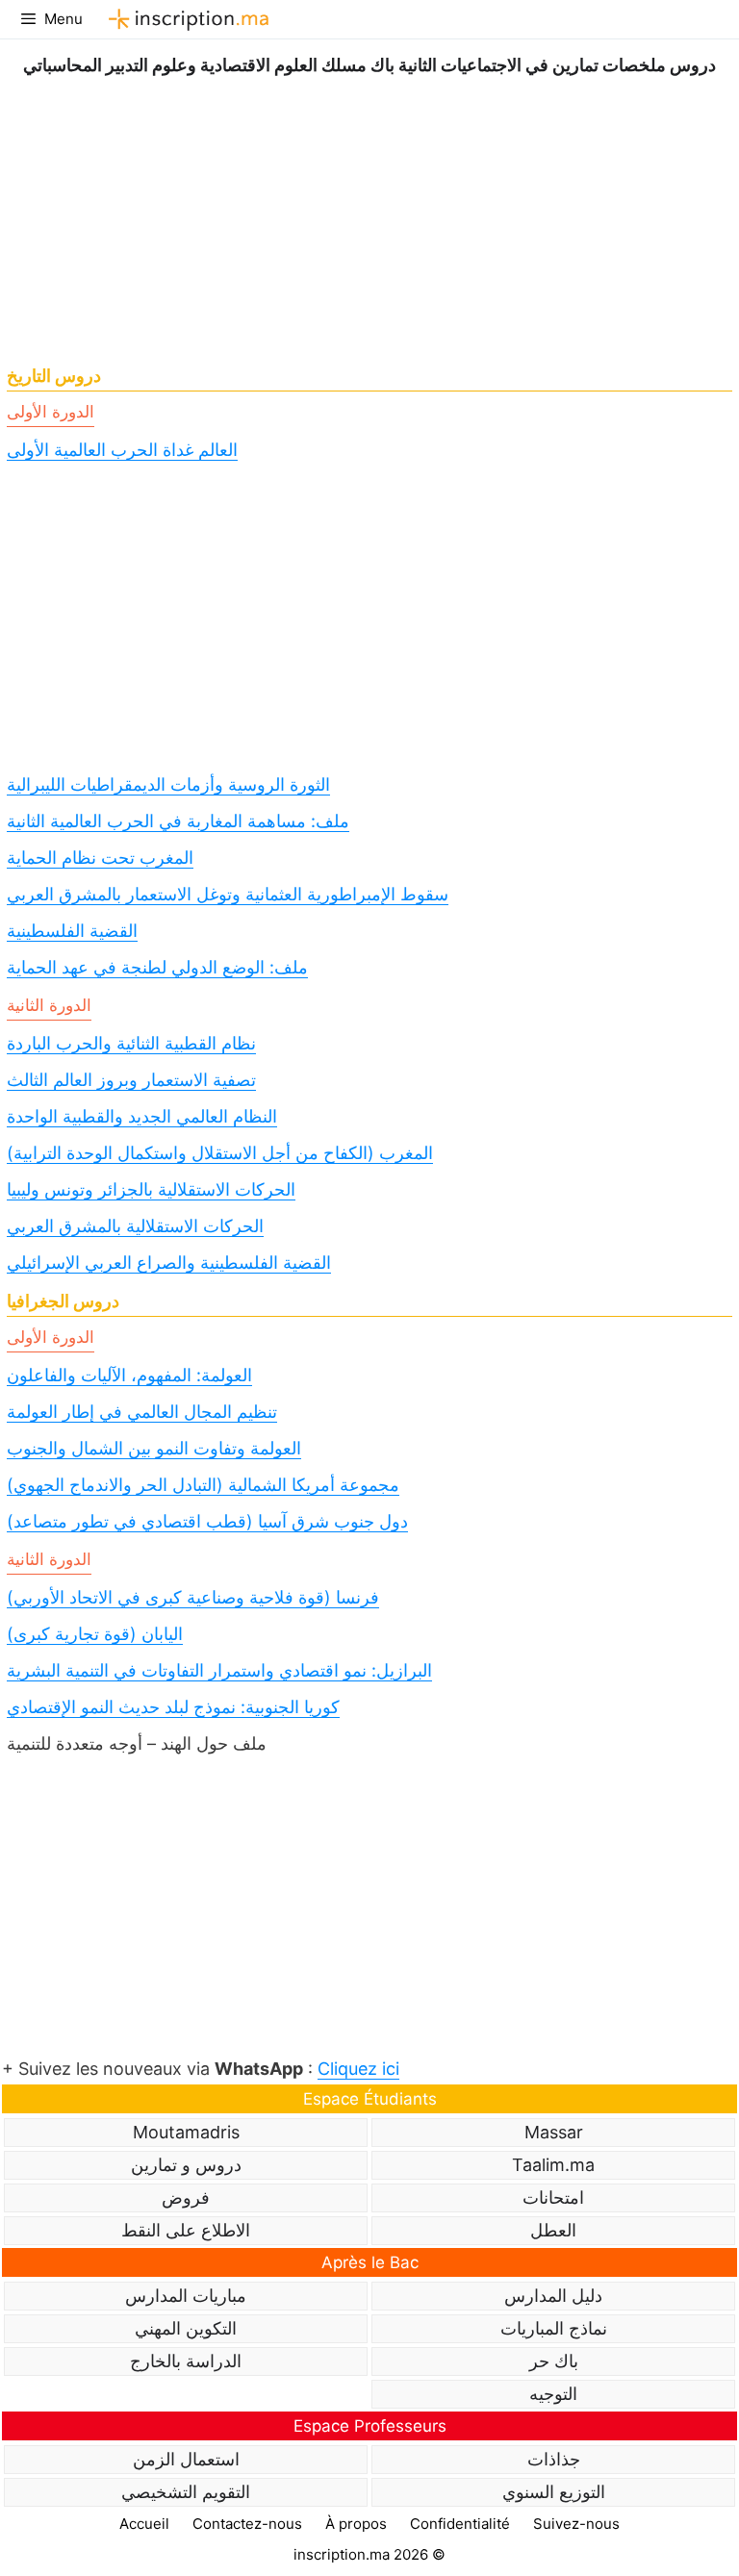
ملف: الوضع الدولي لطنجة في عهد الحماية (157, 967)
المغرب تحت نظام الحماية (100, 858)
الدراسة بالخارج (186, 2361)
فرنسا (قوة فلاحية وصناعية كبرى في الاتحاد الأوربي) (193, 1597)
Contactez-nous (247, 2524)
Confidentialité (460, 2524)
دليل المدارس (553, 2296)
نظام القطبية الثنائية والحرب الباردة (131, 1043)
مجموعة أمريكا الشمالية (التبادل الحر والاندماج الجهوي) (203, 1485)
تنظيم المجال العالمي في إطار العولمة (142, 1412)
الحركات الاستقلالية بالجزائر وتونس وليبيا (151, 1189)
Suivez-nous (576, 2524)
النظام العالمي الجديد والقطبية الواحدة (142, 1116)
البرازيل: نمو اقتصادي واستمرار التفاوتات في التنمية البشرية (219, 1670)
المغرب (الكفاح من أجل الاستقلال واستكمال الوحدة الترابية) (220, 1153)
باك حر (554, 2361)
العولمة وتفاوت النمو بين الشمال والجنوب (154, 1448)
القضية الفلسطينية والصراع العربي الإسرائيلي (169, 1263)
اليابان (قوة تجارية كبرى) (95, 1634)
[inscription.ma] (186, 19)
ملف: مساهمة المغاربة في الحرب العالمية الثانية (178, 821)
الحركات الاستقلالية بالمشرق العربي (135, 1226)
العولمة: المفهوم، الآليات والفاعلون (129, 1375)
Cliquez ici (358, 2069)
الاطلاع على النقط (186, 2230)
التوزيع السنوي (554, 2492)
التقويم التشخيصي (186, 2492)
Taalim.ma (553, 2165)
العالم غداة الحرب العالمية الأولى (122, 450)
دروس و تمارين (186, 2165)
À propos (356, 2524)
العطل (553, 2230)
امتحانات (553, 2197)
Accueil (144, 2524)
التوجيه (553, 2394)
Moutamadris (186, 2132)
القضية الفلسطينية (72, 931)
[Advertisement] (369, 215)
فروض (186, 2197)
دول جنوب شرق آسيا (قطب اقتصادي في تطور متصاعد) (207, 1521)
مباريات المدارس (186, 2296)
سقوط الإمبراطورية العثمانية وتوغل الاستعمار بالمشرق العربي (228, 894)
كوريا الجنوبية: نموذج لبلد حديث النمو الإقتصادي (173, 1707)
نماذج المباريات (554, 2328)
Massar (554, 2132)
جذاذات (554, 2459)
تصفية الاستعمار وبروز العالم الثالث (131, 1080)
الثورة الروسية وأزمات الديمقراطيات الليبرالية (168, 784)
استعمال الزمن (186, 2459)
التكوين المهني (186, 2328)
